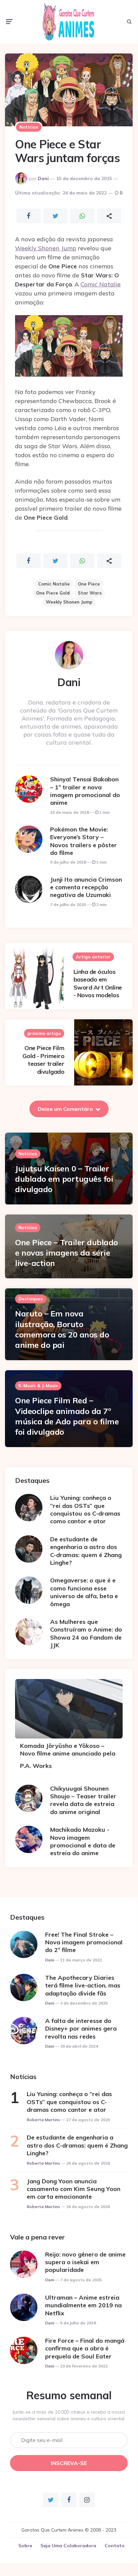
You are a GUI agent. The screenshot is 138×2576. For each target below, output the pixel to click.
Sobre (25, 2546)
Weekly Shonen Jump (46, 248)
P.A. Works (36, 1766)
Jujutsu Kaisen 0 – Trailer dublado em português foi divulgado (64, 1179)
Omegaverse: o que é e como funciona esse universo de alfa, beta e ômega (84, 1592)
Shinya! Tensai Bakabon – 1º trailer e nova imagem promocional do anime (85, 791)
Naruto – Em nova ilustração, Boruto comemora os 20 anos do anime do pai (62, 1329)
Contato (115, 2546)
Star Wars (90, 593)
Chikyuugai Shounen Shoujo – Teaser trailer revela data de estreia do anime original (83, 1800)
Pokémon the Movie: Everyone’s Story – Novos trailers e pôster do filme (84, 841)
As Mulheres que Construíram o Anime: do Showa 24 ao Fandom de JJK (86, 1633)
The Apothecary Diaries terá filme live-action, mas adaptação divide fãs (83, 1985)
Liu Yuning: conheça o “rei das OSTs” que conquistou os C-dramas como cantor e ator (85, 1509)
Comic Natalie (101, 284)
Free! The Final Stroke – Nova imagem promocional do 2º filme (84, 1942)
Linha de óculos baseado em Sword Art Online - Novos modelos (98, 983)
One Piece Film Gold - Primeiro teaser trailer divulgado (43, 1060)
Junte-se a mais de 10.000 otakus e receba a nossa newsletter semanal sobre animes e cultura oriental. (69, 2415)
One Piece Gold (53, 593)
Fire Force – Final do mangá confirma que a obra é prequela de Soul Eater (85, 2348)
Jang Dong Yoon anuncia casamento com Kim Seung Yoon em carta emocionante (74, 2189)
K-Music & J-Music (38, 1386)
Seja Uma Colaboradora (68, 2546)
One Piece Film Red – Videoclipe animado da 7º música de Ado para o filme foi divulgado (67, 1416)
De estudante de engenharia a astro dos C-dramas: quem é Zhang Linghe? (86, 1551)
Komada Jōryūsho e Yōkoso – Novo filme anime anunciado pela (68, 1750)
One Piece (89, 584)
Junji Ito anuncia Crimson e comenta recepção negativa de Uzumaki (86, 887)
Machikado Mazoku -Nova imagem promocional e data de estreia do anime (83, 1841)
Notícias (29, 127)
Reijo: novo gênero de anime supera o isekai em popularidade (85, 2262)
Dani (43, 178)
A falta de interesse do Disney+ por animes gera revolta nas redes (81, 2029)
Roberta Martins (43, 2120)
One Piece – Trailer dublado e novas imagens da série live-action (66, 1253)
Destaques (31, 1299)
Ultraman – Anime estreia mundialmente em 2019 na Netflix (83, 2305)
